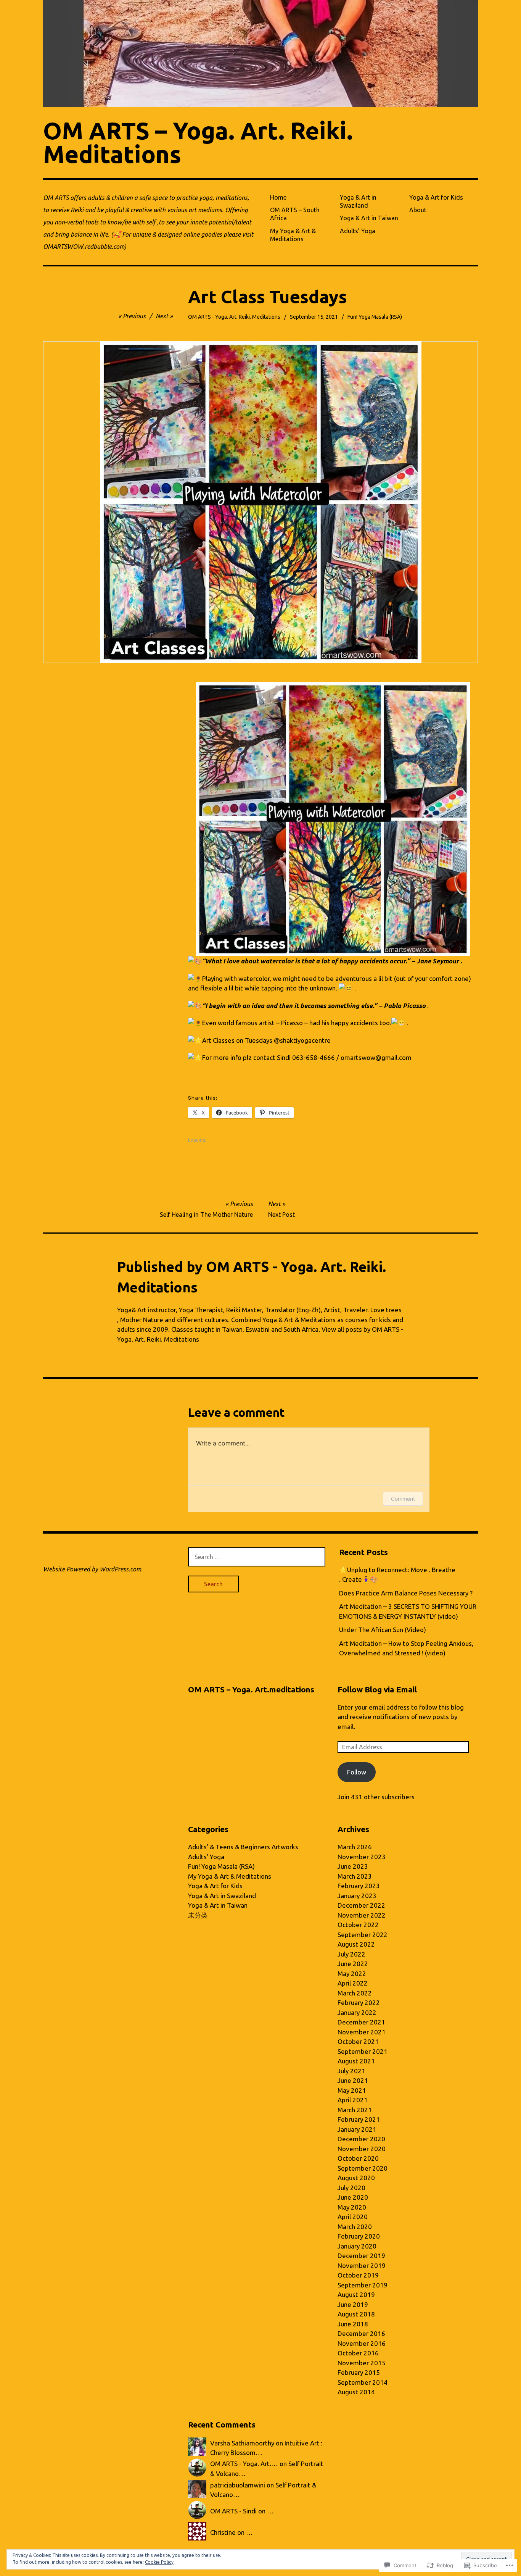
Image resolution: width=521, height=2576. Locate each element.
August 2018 (356, 2314)
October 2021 (358, 2041)
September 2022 (363, 1935)
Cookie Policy (159, 2562)
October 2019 (358, 2275)
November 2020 (362, 2149)
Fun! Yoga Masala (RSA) (375, 317)
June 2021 (353, 2080)
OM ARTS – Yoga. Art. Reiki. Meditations (198, 142)
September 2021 (363, 2051)
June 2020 (353, 2197)
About (418, 210)
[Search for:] (257, 1557)
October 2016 (358, 2353)
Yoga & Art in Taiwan (369, 218)
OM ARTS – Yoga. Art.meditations (251, 1690)
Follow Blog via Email (377, 1690)
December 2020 (361, 2139)
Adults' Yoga (206, 1857)
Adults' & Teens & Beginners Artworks (243, 1847)
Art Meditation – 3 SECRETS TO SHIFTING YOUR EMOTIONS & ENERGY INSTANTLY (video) (408, 1611)
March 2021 (355, 2110)
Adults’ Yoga (358, 231)
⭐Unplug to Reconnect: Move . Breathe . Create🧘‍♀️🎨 (397, 1575)
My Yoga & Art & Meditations (293, 235)
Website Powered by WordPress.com (92, 1569)
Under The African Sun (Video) (383, 1630)
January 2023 (357, 1896)
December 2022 (361, 1905)
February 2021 (359, 2119)
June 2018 (353, 2324)
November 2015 (362, 2363)
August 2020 (356, 2178)
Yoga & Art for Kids (436, 197)
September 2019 (363, 2285)
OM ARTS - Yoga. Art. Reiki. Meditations (234, 317)
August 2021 (356, 2061)
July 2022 (351, 1954)
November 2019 (362, 2265)
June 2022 (353, 1964)
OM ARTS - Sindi (233, 2511)
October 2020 (358, 2158)
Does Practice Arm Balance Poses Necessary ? (406, 1593)
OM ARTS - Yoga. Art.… (244, 2464)
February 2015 (359, 2372)
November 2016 (362, 2343)
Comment (403, 1499)
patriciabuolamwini (238, 2485)
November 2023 (362, 1857)
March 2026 (355, 1847)
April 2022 (353, 1983)
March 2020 (355, 2227)
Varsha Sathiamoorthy (242, 2443)
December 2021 (361, 2022)
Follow (357, 1772)
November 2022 (362, 1915)
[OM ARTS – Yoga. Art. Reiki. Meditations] (260, 54)
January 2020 (357, 2246)
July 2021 (351, 2071)
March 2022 (355, 1993)
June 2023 (353, 1866)
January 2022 (357, 2012)
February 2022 (359, 2003)
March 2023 (355, 1876)
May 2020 (352, 2207)
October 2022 (358, 1925)
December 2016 (361, 2333)
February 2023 (359, 1886)
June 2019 (353, 2304)
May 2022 (352, 1974)
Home (278, 197)
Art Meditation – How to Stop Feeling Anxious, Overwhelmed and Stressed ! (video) (406, 1648)
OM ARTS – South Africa (295, 214)
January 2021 (357, 2129)
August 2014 (356, 2392)
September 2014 (363, 2382)
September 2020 (363, 2168)
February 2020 (359, 2236)
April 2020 (353, 2217)
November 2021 (362, 2032)
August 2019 (356, 2295)
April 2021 (353, 2100)
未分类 (198, 1915)
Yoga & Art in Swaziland (358, 201)
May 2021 (352, 2090)
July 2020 (351, 2188)
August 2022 (356, 1944)
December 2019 (361, 2256)
